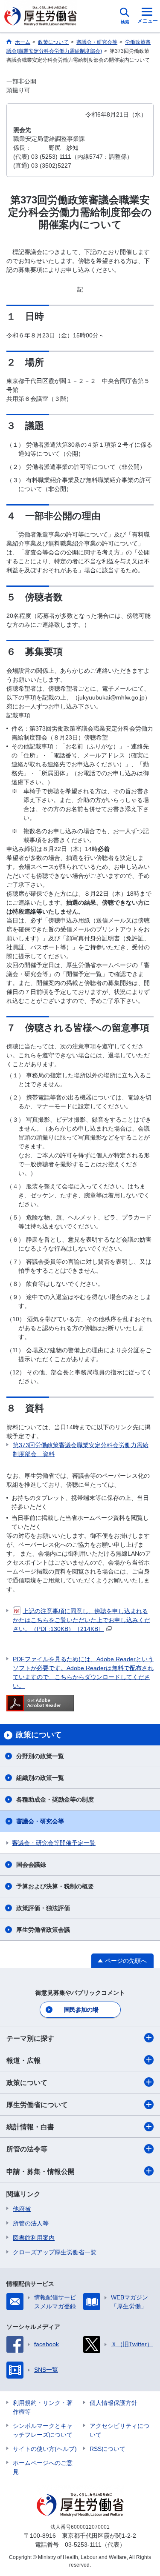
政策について (27, 2083)
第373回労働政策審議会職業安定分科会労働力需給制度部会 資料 (81, 1449)
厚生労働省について (37, 2105)
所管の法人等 (31, 2223)
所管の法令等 (27, 2149)
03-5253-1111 (83, 2545)
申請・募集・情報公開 (41, 2172)
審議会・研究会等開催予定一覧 (54, 1843)
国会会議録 (31, 1865)
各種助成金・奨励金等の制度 (55, 1799)
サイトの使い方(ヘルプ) (45, 2449)
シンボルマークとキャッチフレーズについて (43, 2430)
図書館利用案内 (34, 2238)
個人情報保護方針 (113, 2403)
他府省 (22, 2209)
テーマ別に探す (30, 2038)
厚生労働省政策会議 (43, 1930)
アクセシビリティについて (119, 2430)
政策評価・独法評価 (43, 1908)
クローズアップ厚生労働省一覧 (55, 2252)
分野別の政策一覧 (40, 1756)
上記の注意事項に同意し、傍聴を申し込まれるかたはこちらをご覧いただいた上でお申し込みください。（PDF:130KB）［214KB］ (81, 1620)
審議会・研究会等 (40, 1821)
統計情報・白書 (30, 2127)
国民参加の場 (81, 2010)
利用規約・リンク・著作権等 (43, 2407)
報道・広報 (23, 2061)
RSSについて (108, 2449)
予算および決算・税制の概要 (55, 1886)
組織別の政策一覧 (40, 1778)
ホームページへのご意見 (43, 2467)
